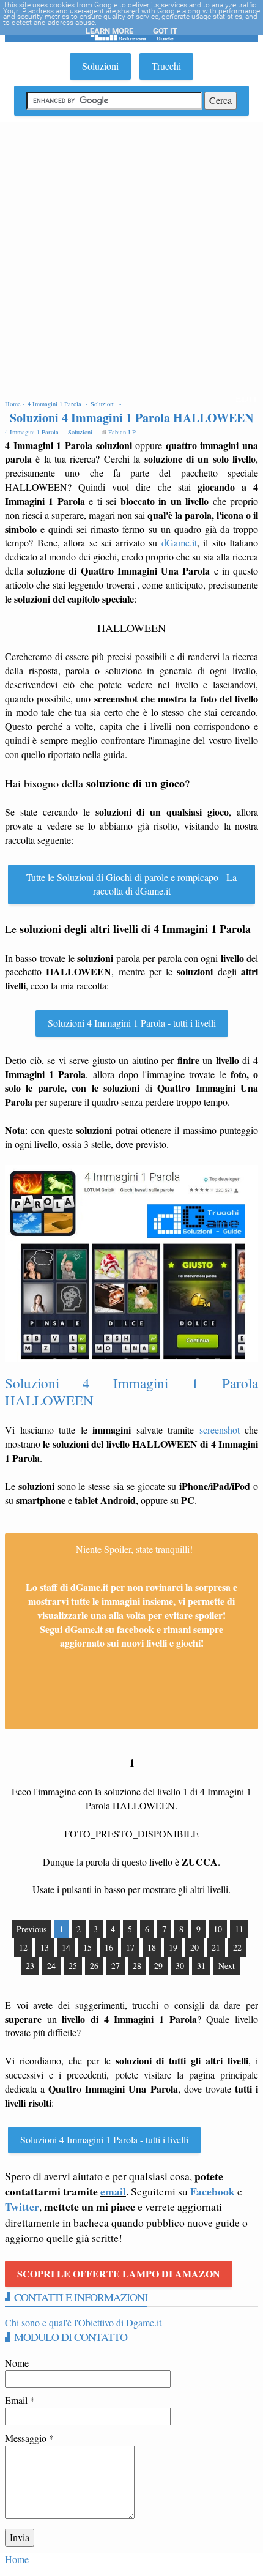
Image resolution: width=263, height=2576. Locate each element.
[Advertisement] (131, 259)
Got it (165, 31)
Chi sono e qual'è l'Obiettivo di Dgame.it (83, 2322)
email (113, 2191)
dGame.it (179, 542)
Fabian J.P (122, 432)
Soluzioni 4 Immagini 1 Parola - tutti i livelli (132, 1023)
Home (17, 2559)
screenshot (220, 1430)
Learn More (109, 31)
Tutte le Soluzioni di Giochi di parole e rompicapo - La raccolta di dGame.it (131, 884)
